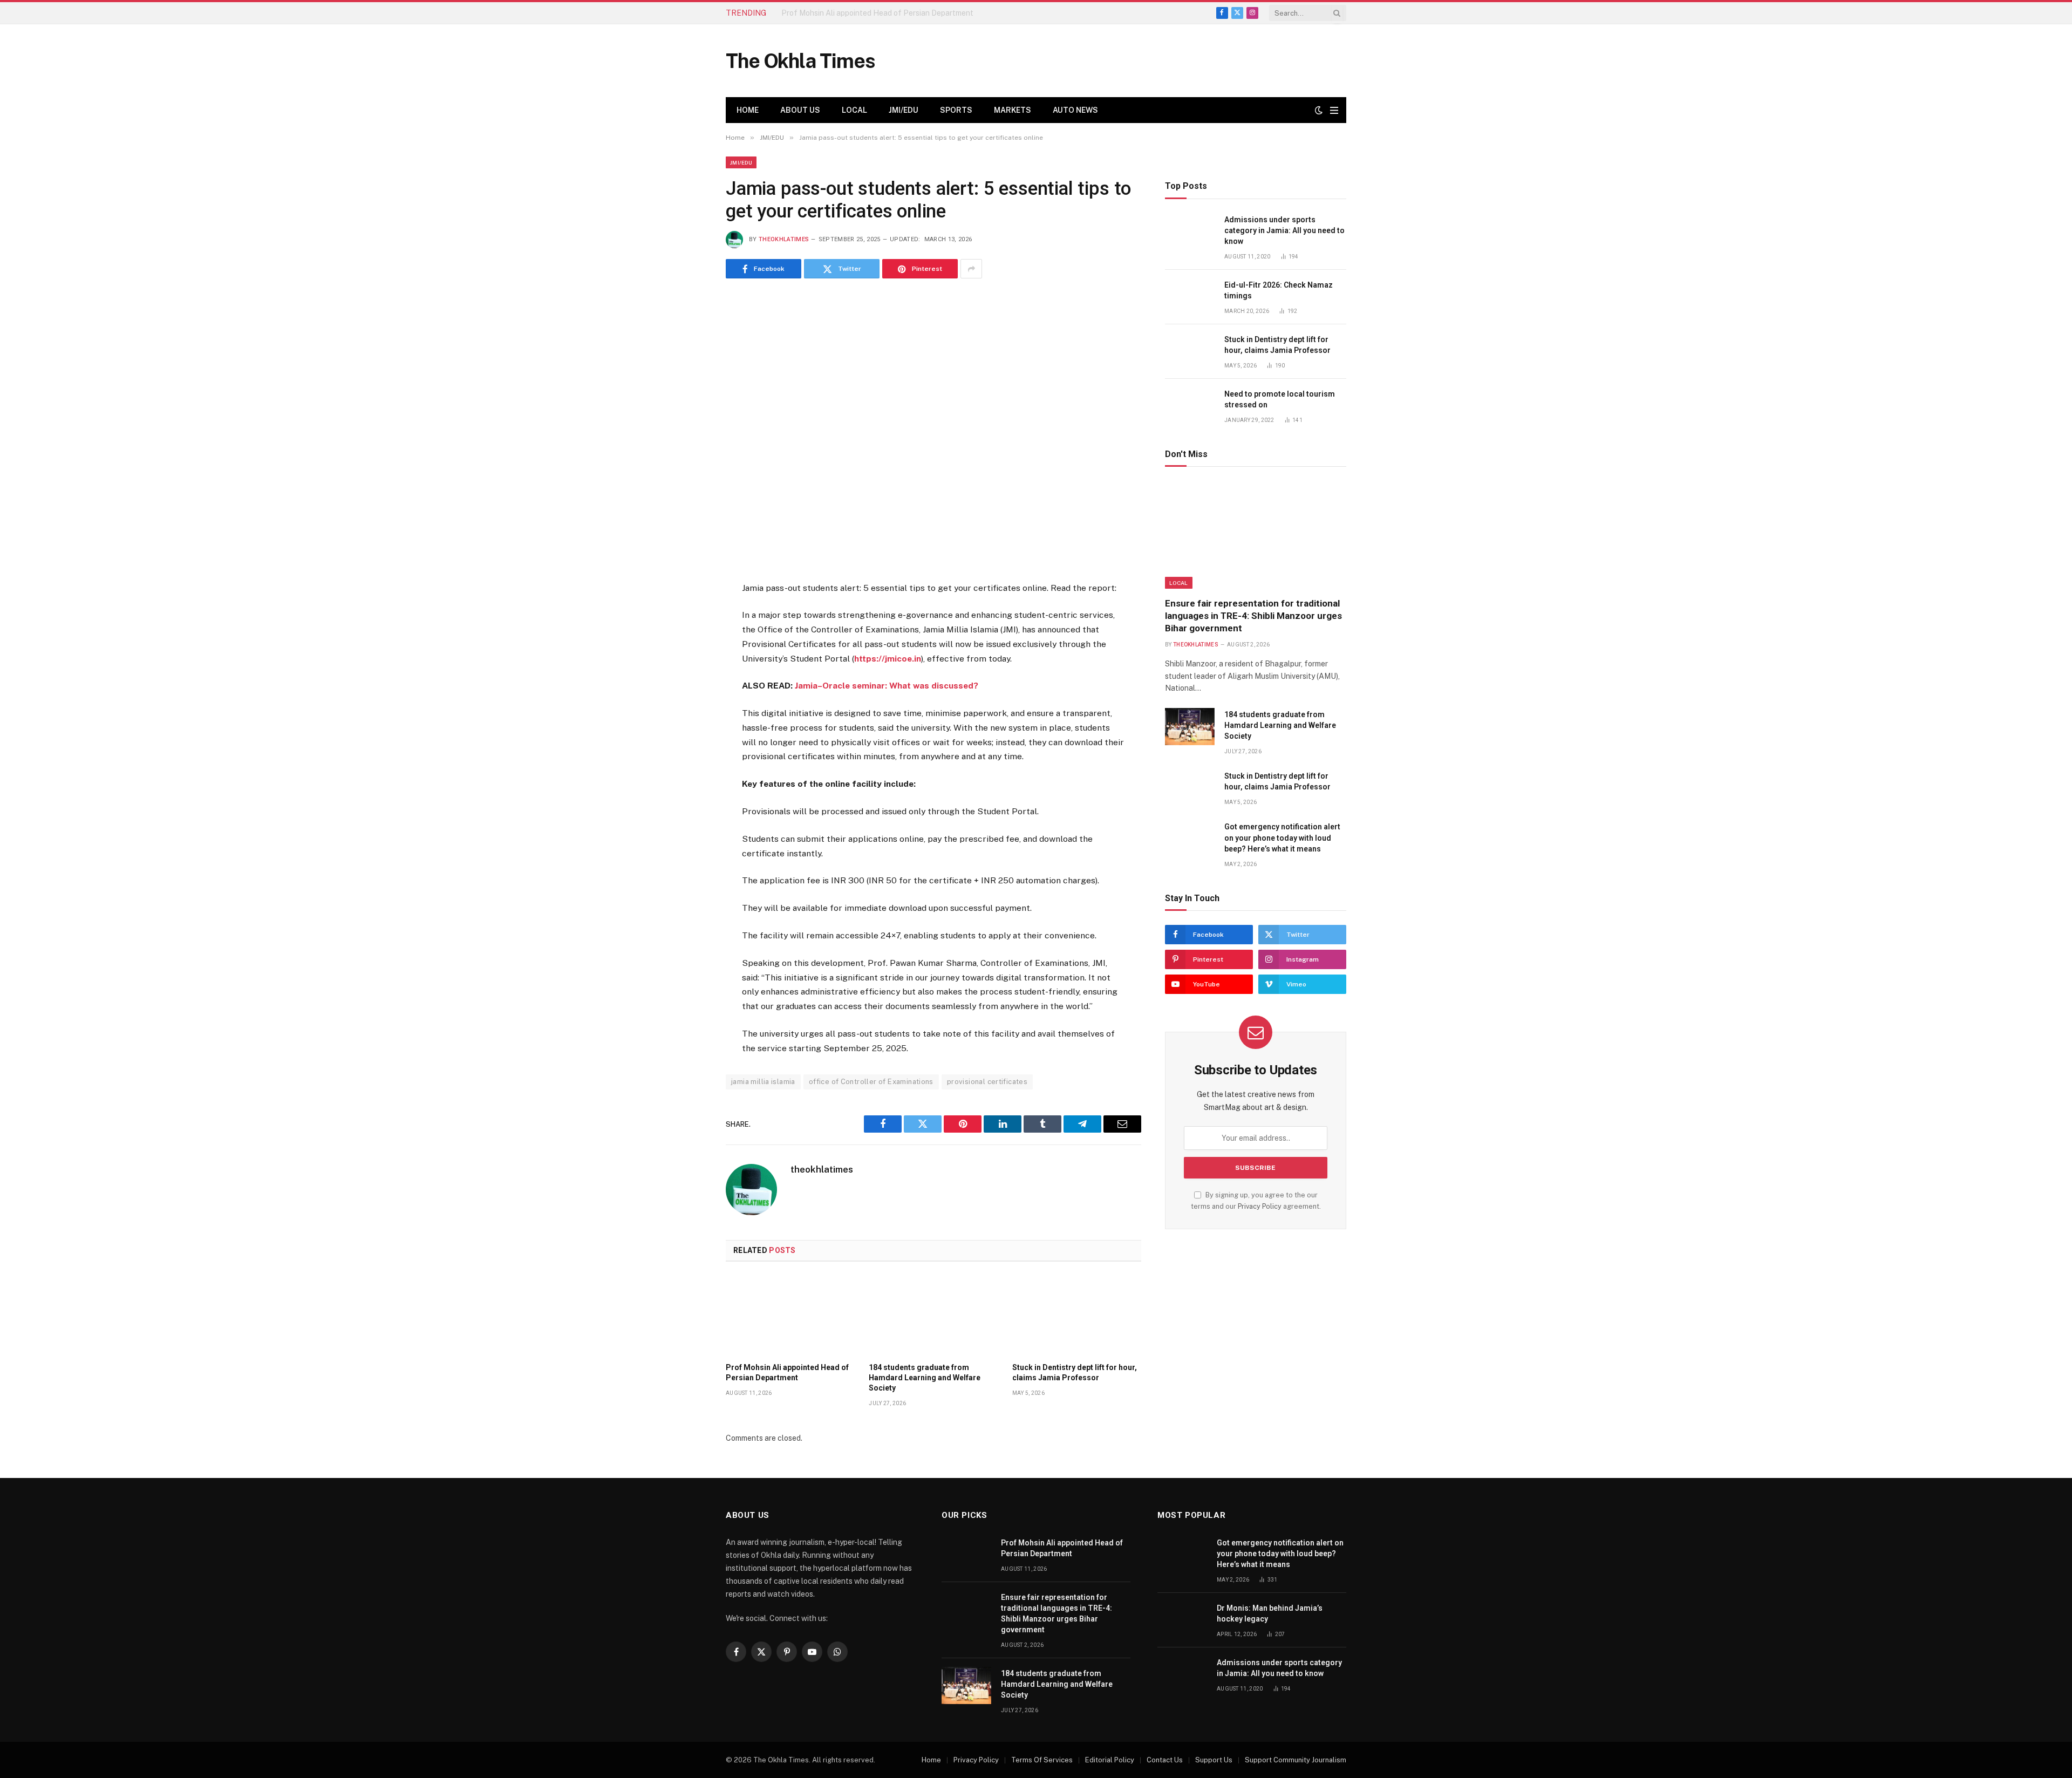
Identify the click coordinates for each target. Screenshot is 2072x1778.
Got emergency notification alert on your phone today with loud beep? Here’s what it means (1282, 837)
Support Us (1214, 1760)
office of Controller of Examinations (871, 1082)
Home (748, 110)
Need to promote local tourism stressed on (1280, 399)
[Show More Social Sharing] (971, 269)
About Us (800, 110)
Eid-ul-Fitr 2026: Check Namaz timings (1279, 290)
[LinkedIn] (687, 669)
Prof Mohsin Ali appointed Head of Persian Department (787, 1372)
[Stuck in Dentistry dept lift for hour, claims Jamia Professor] (1077, 1315)
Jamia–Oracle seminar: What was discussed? (887, 686)
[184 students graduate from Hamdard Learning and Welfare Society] (933, 1315)
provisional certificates (987, 1082)
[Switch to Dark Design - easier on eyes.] (1319, 110)
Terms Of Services (1042, 1760)
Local (854, 110)
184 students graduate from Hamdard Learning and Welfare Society (925, 1378)
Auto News (1075, 110)
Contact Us (1165, 1760)
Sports (956, 110)
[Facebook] (687, 616)
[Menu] (1334, 110)
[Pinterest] (687, 696)
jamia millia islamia (763, 1082)
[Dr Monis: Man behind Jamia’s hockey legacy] (1182, 1620)
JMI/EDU (904, 110)
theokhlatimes (784, 239)
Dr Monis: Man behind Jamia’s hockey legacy (1270, 1613)
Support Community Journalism (1296, 1760)
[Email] (687, 722)
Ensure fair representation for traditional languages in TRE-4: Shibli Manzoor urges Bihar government (903, 13)
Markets (1013, 110)
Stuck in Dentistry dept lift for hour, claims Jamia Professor (1075, 1372)
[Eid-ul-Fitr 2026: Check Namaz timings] (1190, 297)
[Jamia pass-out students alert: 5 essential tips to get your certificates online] (933, 428)
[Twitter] (687, 643)
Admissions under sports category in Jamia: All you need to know (1284, 230)
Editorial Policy (1110, 1760)
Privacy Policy (1260, 1206)
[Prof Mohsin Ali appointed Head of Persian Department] (790, 1315)
